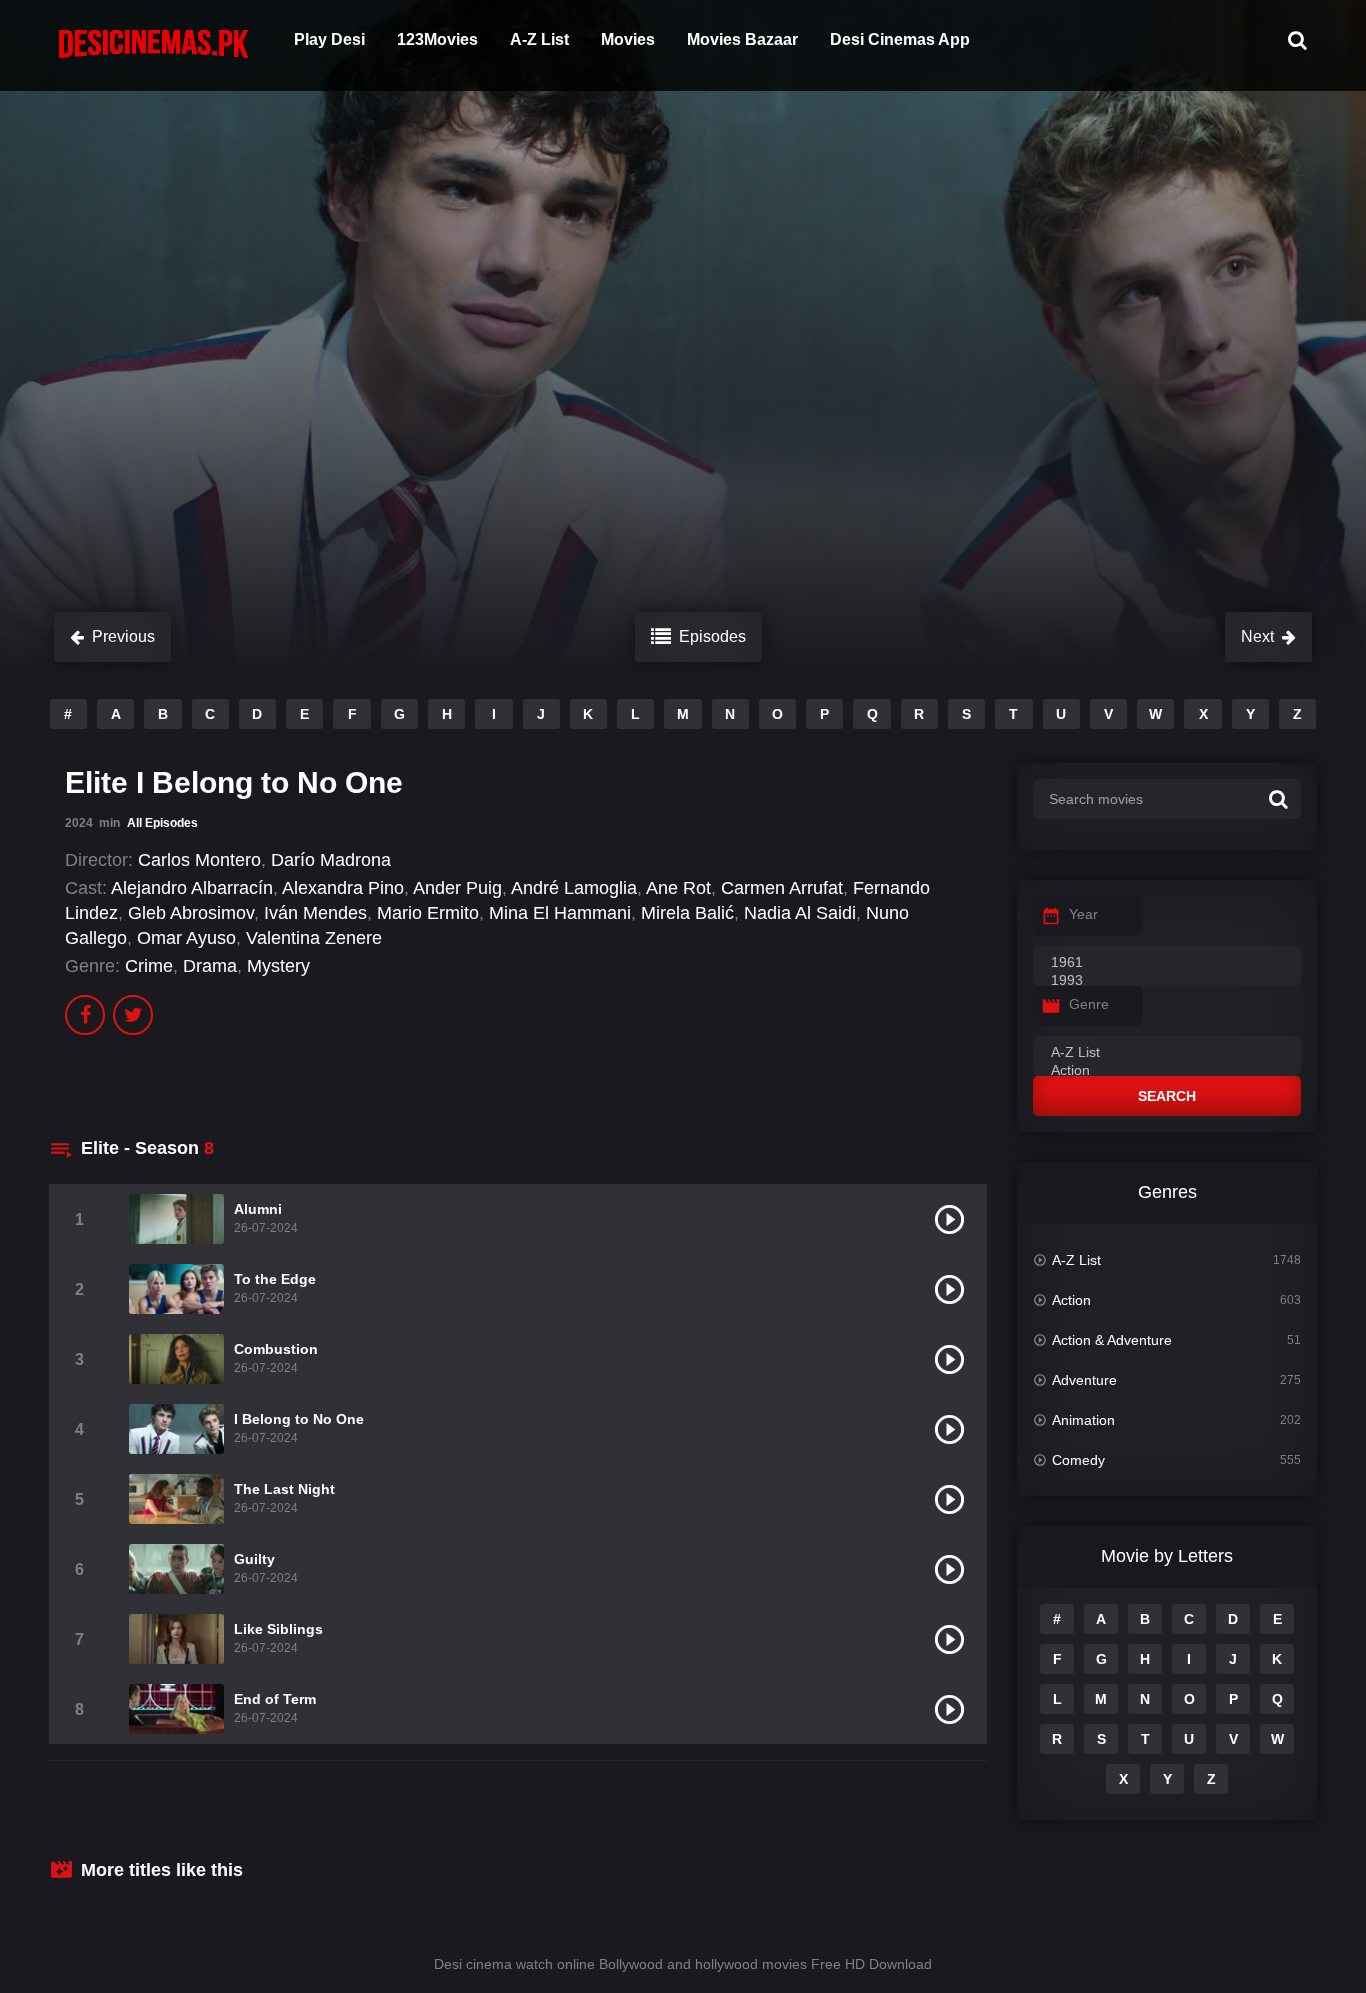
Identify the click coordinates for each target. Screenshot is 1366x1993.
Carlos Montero (199, 860)
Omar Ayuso (186, 938)
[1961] (1167, 963)
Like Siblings (278, 1629)
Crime (149, 966)
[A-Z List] (1167, 1053)
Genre (1089, 1004)
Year (1083, 914)
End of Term (275, 1699)
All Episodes (162, 823)
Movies (628, 39)
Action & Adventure (1112, 1340)
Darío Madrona (331, 860)
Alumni (258, 1209)
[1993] (1167, 981)
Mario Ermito (428, 913)
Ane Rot (678, 888)
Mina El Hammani (560, 913)
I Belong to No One (299, 1419)
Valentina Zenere (314, 938)
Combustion (276, 1349)
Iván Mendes (315, 913)
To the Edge (275, 1279)
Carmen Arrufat (782, 888)
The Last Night (284, 1489)
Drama (210, 966)
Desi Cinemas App (900, 39)
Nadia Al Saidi (800, 913)
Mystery (278, 966)
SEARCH (1167, 1096)
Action (1071, 1300)
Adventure (1084, 1380)
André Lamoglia (574, 888)
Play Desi (329, 39)
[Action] (1167, 1071)
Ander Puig (457, 888)
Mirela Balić (687, 913)
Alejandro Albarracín (192, 888)
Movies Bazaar (742, 39)
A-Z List (539, 39)
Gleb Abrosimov (191, 913)
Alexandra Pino (343, 888)
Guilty (254, 1559)
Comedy (1078, 1460)
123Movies (437, 39)
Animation (1083, 1420)
